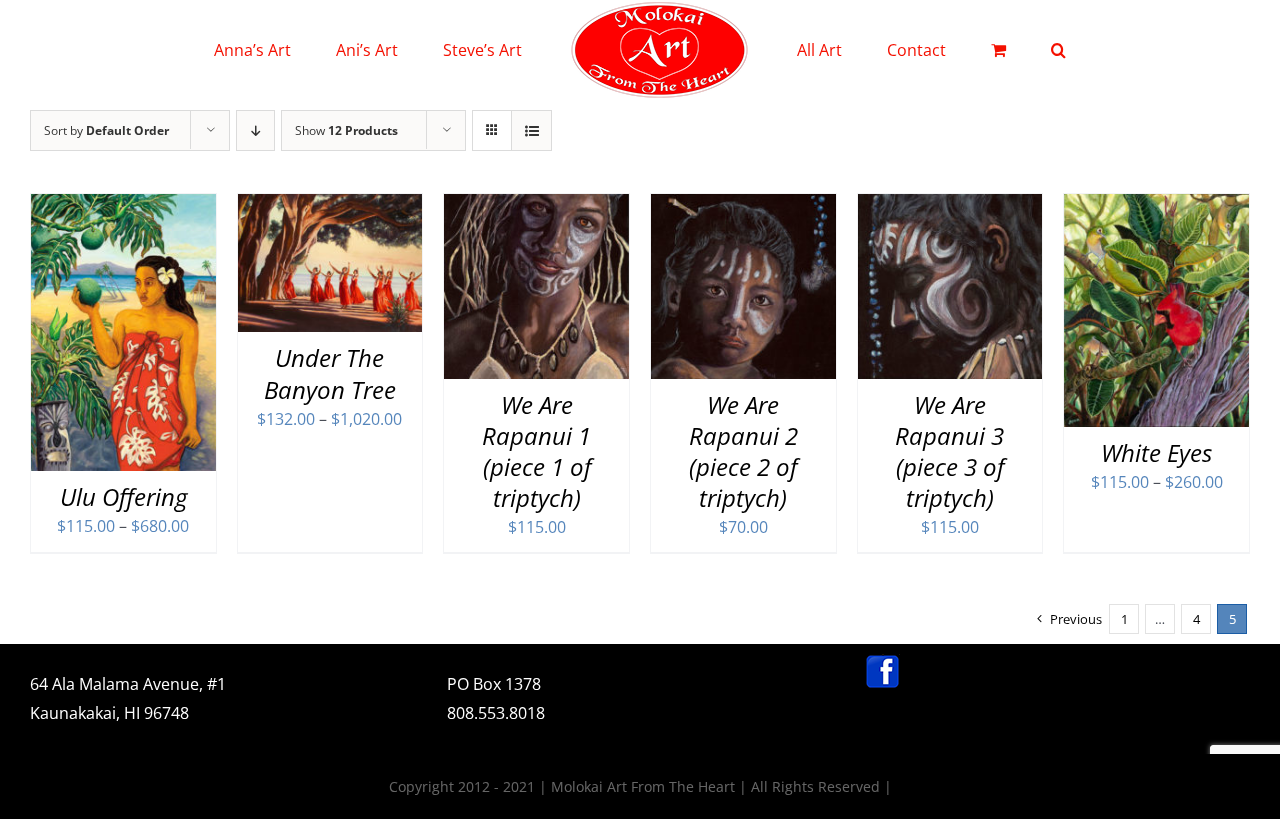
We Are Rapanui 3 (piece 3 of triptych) (949, 451)
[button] (976, 50)
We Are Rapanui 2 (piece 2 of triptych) (743, 451)
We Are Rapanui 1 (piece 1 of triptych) (536, 451)
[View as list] (531, 130)
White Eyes (1156, 452)
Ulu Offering (123, 496)
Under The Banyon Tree (330, 373)
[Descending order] (255, 130)
